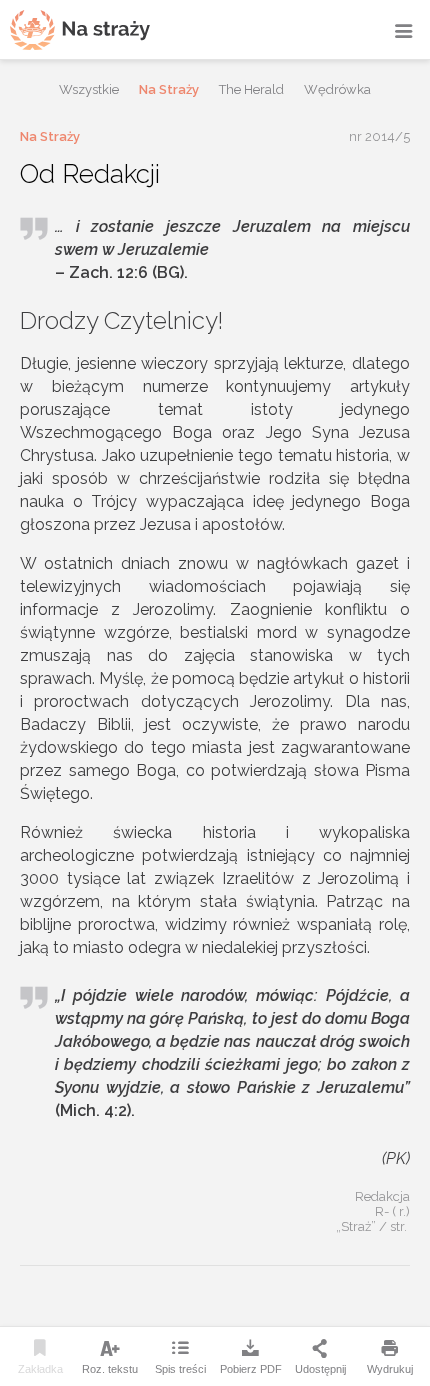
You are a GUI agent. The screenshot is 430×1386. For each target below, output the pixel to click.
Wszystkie (89, 89)
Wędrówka (337, 89)
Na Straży (169, 89)
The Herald (251, 89)
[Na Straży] (80, 29)
